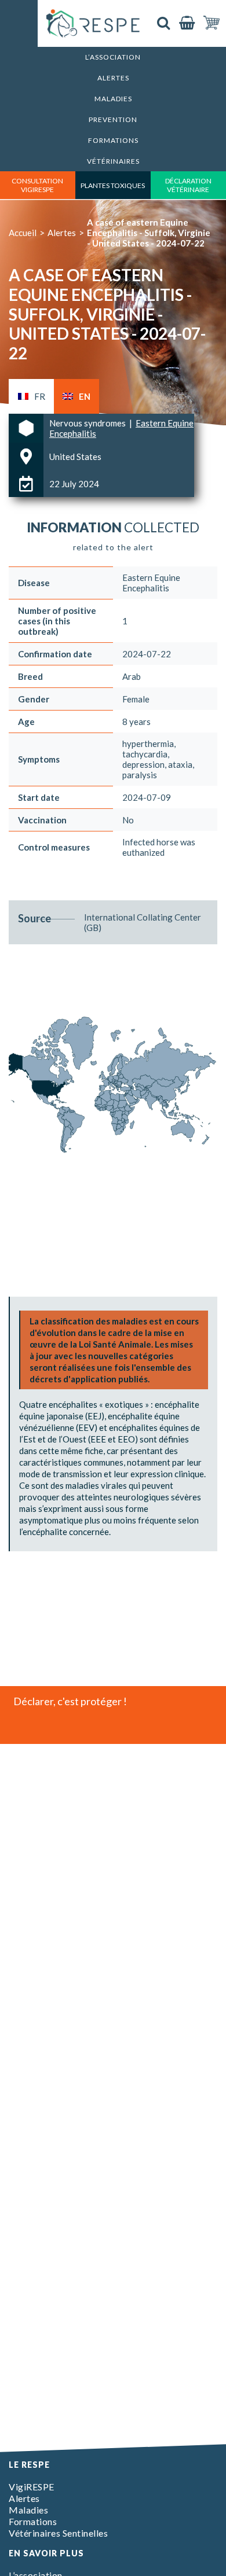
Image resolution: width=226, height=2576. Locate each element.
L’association (113, 57)
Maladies (113, 99)
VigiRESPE (32, 2487)
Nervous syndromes (88, 423)
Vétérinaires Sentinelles (58, 2533)
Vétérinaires (113, 161)
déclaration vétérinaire (188, 185)
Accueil (23, 233)
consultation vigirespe (37, 185)
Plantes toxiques (113, 185)
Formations (113, 140)
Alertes (113, 78)
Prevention (113, 119)
